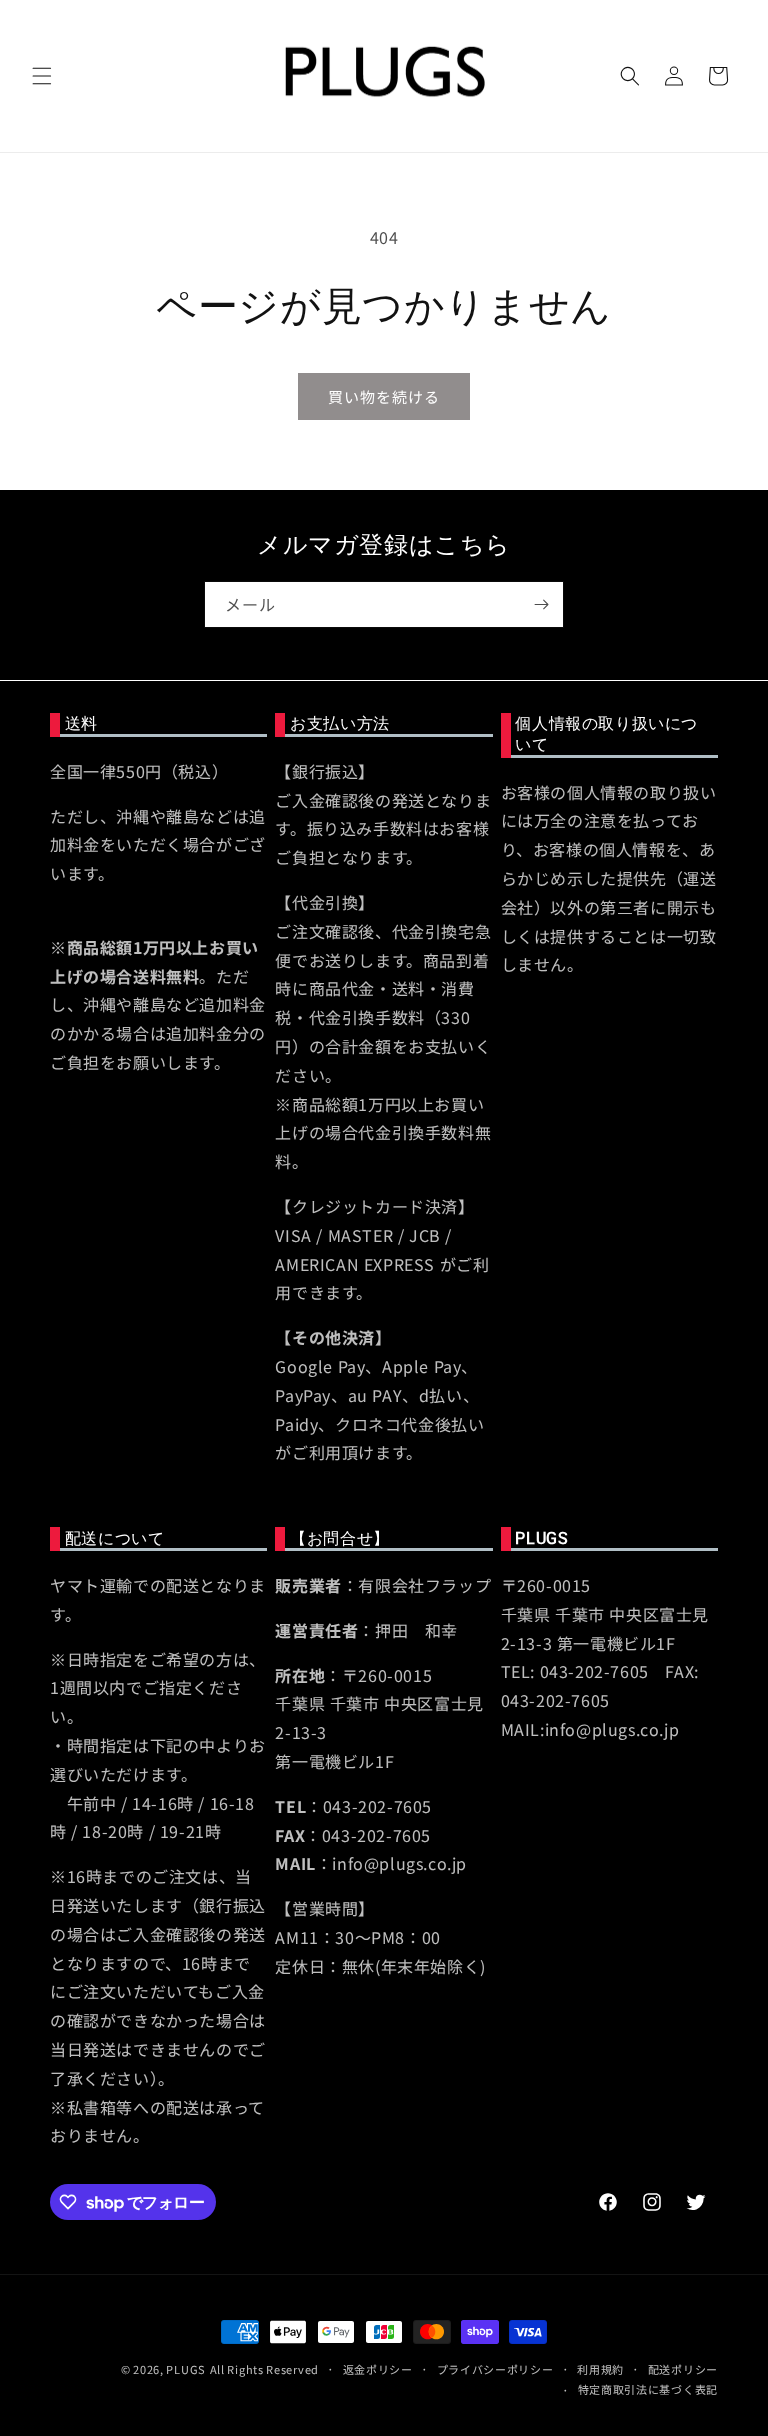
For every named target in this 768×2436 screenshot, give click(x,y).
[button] (42, 76)
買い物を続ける (384, 396)
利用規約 (600, 2369)
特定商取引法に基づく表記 (648, 2389)
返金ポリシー (378, 2369)
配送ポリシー (683, 2369)
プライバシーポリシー (495, 2369)
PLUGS (186, 2369)
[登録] (541, 604)
